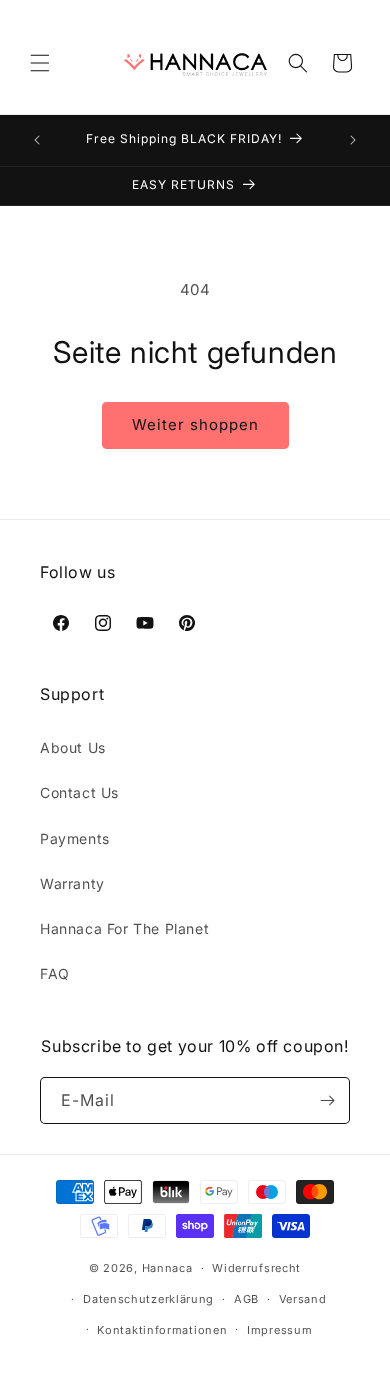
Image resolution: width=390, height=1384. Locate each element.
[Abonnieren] (327, 1100)
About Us (73, 747)
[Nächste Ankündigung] (353, 140)
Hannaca (167, 1268)
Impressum (279, 1330)
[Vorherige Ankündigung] (37, 140)
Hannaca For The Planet (124, 928)
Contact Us (79, 792)
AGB (246, 1299)
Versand (303, 1299)
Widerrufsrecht (256, 1268)
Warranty (72, 883)
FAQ (55, 973)
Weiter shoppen (195, 424)
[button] (40, 63)
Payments (75, 838)
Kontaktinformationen (162, 1330)
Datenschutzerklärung (148, 1299)
